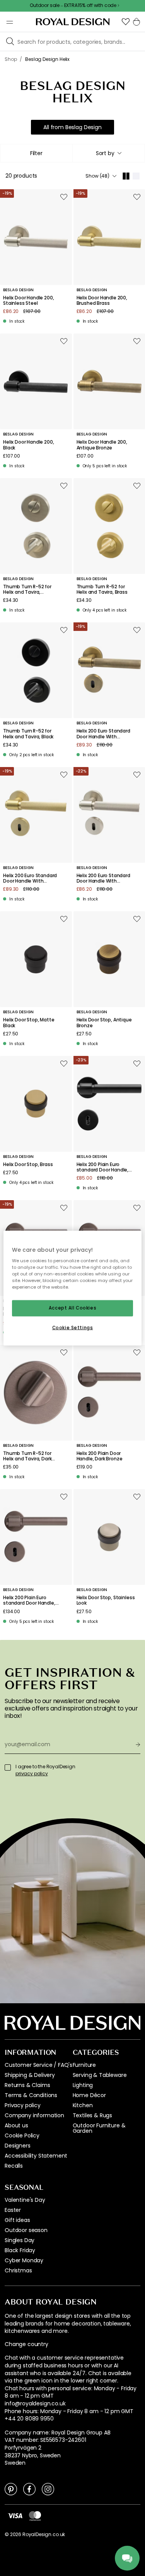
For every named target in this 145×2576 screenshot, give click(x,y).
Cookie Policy (22, 2135)
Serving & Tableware (100, 2075)
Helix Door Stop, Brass (28, 1164)
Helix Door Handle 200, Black (28, 445)
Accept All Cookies (72, 1308)
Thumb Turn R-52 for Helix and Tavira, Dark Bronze (27, 1456)
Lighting (83, 2085)
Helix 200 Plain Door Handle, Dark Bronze (100, 1456)
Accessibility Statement (36, 2156)
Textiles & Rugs (93, 2115)
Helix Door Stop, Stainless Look (106, 1601)
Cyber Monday (24, 2260)
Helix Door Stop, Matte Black (29, 1023)
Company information (34, 2115)
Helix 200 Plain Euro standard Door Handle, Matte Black (103, 1167)
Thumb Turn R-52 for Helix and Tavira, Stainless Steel (27, 590)
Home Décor (89, 2095)
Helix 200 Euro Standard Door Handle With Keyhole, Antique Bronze (105, 734)
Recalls (14, 2166)
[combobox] (109, 153)
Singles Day (20, 2240)
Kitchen (83, 2105)
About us (16, 2125)
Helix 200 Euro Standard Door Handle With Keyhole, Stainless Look (103, 879)
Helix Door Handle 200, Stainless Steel (28, 301)
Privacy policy (23, 2105)
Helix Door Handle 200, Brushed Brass (102, 301)
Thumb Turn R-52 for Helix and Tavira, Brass (102, 590)
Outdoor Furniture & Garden (99, 2128)
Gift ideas (17, 2220)
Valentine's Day (25, 2200)
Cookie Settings (73, 1328)
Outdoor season (26, 2230)
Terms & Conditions (31, 2095)
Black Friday (20, 2250)
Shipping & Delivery (30, 2075)
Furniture (84, 2065)
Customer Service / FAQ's (38, 2065)
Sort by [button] (105, 153)
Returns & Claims (27, 2085)
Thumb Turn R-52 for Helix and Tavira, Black (28, 734)
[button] (126, 22)
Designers (18, 2146)
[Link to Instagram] (48, 2489)
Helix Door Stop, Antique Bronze (104, 1023)
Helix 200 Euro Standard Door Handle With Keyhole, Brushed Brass (30, 879)
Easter (13, 2210)
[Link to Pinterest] (11, 2489)
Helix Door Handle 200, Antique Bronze (102, 445)
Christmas (18, 2270)
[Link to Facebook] (29, 2489)
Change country (26, 2344)
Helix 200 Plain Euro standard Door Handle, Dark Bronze (29, 1601)
